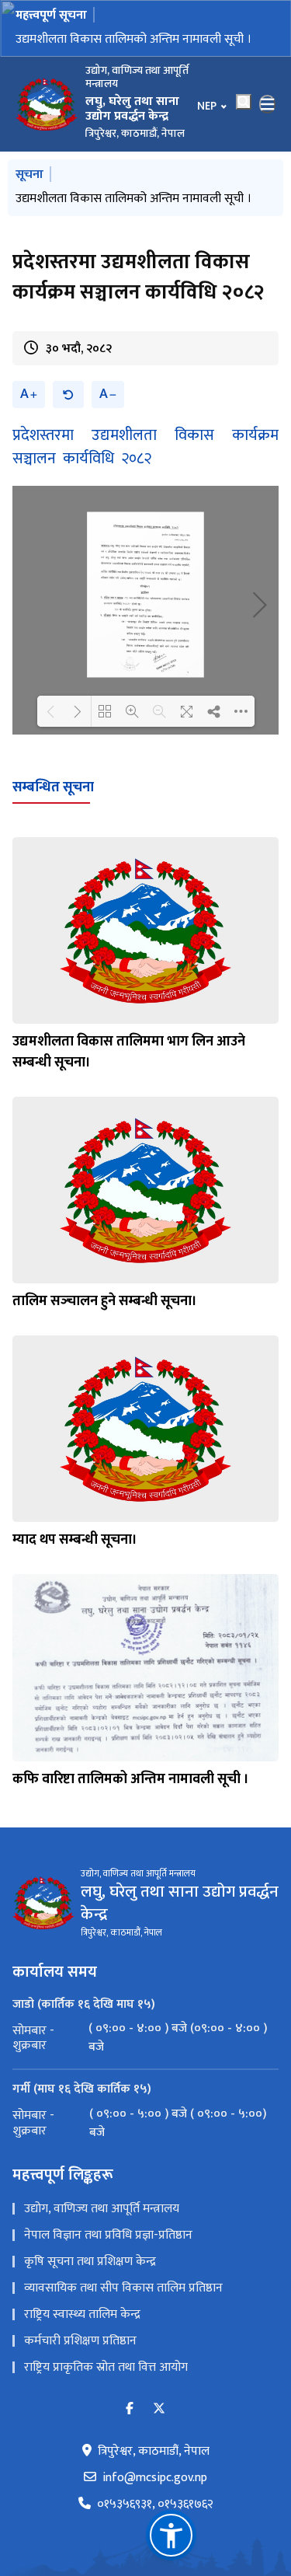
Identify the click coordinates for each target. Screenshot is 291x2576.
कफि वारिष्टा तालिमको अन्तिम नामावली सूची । (131, 1779)
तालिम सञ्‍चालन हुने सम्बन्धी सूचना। (105, 1301)
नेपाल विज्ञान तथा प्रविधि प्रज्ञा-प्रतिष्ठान (108, 2235)
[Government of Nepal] (47, 104)
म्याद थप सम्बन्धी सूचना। (75, 1540)
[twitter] (159, 2409)
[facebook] (130, 2409)
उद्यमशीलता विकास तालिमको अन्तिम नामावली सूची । (133, 39)
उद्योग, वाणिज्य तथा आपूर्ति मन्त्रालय (102, 2209)
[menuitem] (145, 2038)
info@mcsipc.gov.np (155, 2478)
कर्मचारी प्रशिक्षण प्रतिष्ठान (80, 2341)
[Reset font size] (68, 394)
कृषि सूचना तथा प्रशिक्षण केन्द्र (90, 2262)
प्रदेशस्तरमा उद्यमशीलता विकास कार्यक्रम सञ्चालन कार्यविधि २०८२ (145, 447)
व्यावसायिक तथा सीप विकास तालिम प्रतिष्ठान (123, 2288)
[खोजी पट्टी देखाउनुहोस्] (244, 102)
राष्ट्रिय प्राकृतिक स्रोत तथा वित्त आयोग (106, 2367)
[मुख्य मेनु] (268, 104)
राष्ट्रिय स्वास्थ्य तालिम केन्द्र (82, 2314)
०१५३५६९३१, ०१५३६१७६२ (155, 2504)
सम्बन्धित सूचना (53, 787)
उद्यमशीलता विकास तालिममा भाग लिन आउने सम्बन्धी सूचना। (129, 1052)
